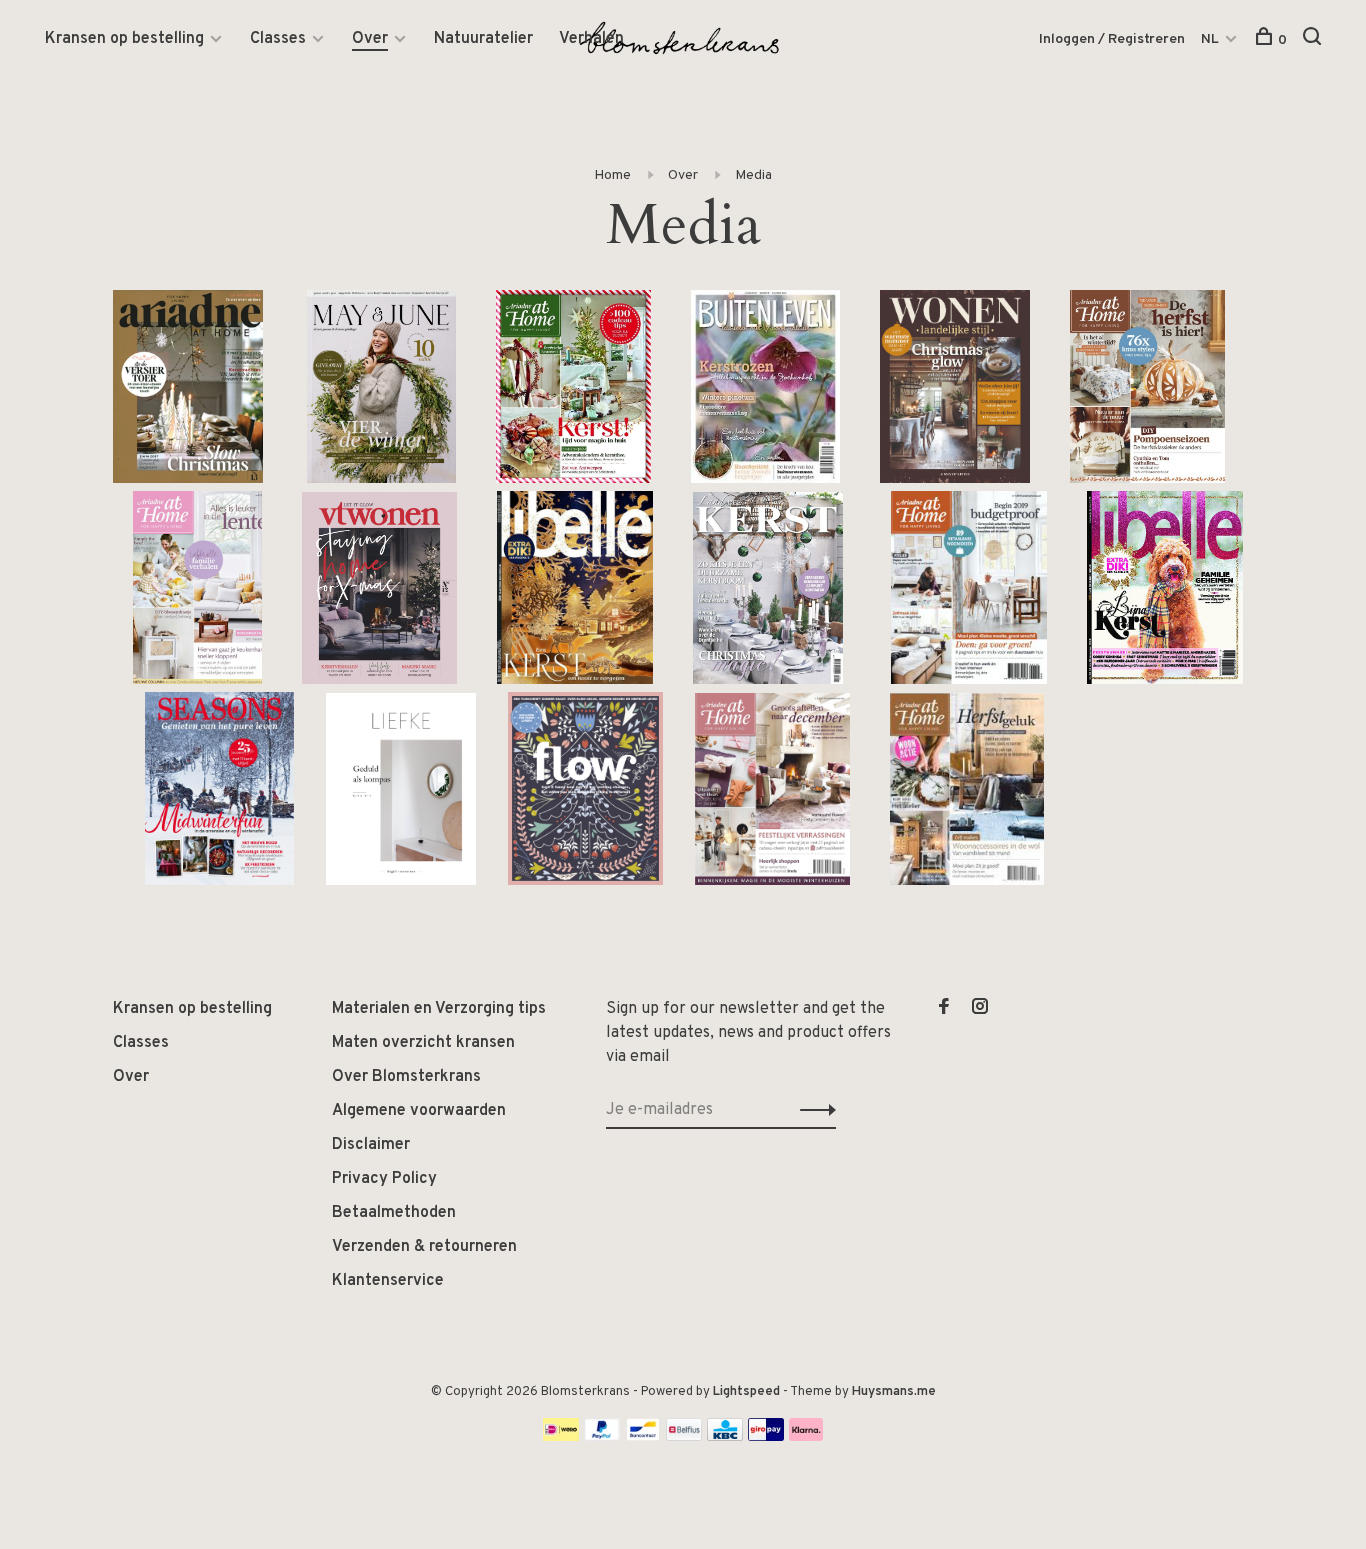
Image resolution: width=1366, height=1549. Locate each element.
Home (612, 175)
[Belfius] (684, 1437)
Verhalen (591, 39)
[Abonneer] (812, 1110)
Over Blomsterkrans (406, 1077)
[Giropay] (766, 1437)
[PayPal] (602, 1437)
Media (753, 175)
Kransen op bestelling (124, 39)
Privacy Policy (384, 1179)
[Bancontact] (643, 1437)
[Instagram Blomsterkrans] (980, 1009)
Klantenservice (388, 1281)
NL (1210, 39)
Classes (278, 39)
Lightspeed (746, 1392)
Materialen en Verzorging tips (439, 1009)
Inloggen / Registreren (1112, 39)
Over (370, 39)
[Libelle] (1165, 680)
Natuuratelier (483, 39)
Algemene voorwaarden (419, 1111)
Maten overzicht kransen (423, 1043)
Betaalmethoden (394, 1213)
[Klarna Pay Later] (806, 1437)
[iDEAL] (561, 1437)
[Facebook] (944, 1009)
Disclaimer (371, 1145)
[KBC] (725, 1437)
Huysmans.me (894, 1392)
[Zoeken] (1314, 40)
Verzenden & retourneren (424, 1247)
